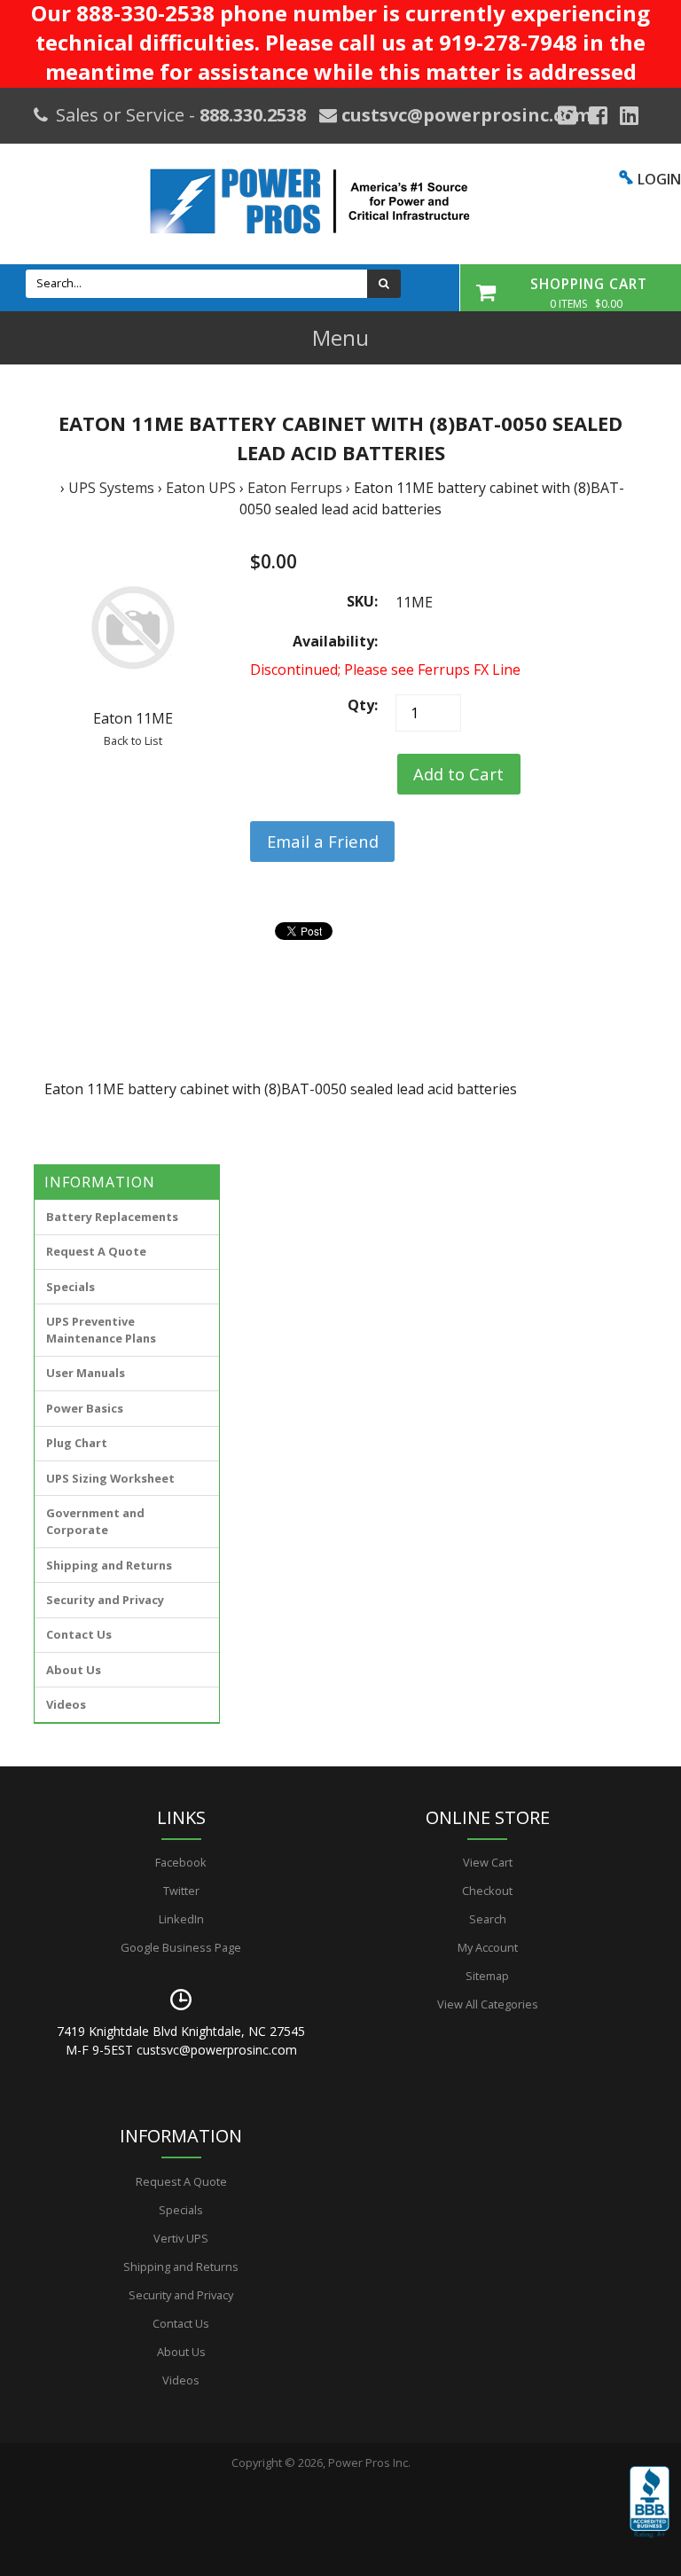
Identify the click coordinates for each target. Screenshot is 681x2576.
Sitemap (487, 1976)
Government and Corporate (95, 1521)
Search (488, 1919)
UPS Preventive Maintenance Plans (101, 1330)
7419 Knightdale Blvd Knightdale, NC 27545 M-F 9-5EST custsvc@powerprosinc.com (181, 2040)
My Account (488, 1947)
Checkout (487, 1891)
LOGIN (659, 179)
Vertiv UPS (181, 2238)
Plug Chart (77, 1443)
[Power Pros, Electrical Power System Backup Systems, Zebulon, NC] (650, 2515)
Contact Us (79, 1634)
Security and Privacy (105, 1600)
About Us (74, 1670)
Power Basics (85, 1408)
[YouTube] (629, 115)
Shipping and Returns (109, 1565)
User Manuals (86, 1373)
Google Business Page (181, 1947)
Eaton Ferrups (295, 488)
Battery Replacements (112, 1217)
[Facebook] (598, 115)
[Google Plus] (567, 115)
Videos (66, 1704)
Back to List (133, 740)
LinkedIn (181, 1919)
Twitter (181, 1891)
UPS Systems (111, 488)
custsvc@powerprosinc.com (464, 115)
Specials (70, 1287)
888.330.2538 (253, 115)
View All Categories (488, 2004)
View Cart (488, 1862)
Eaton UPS (201, 488)
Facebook (181, 1862)
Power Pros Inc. (369, 2462)
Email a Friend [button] (323, 841)
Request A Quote (96, 1251)
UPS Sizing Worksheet (110, 1478)
